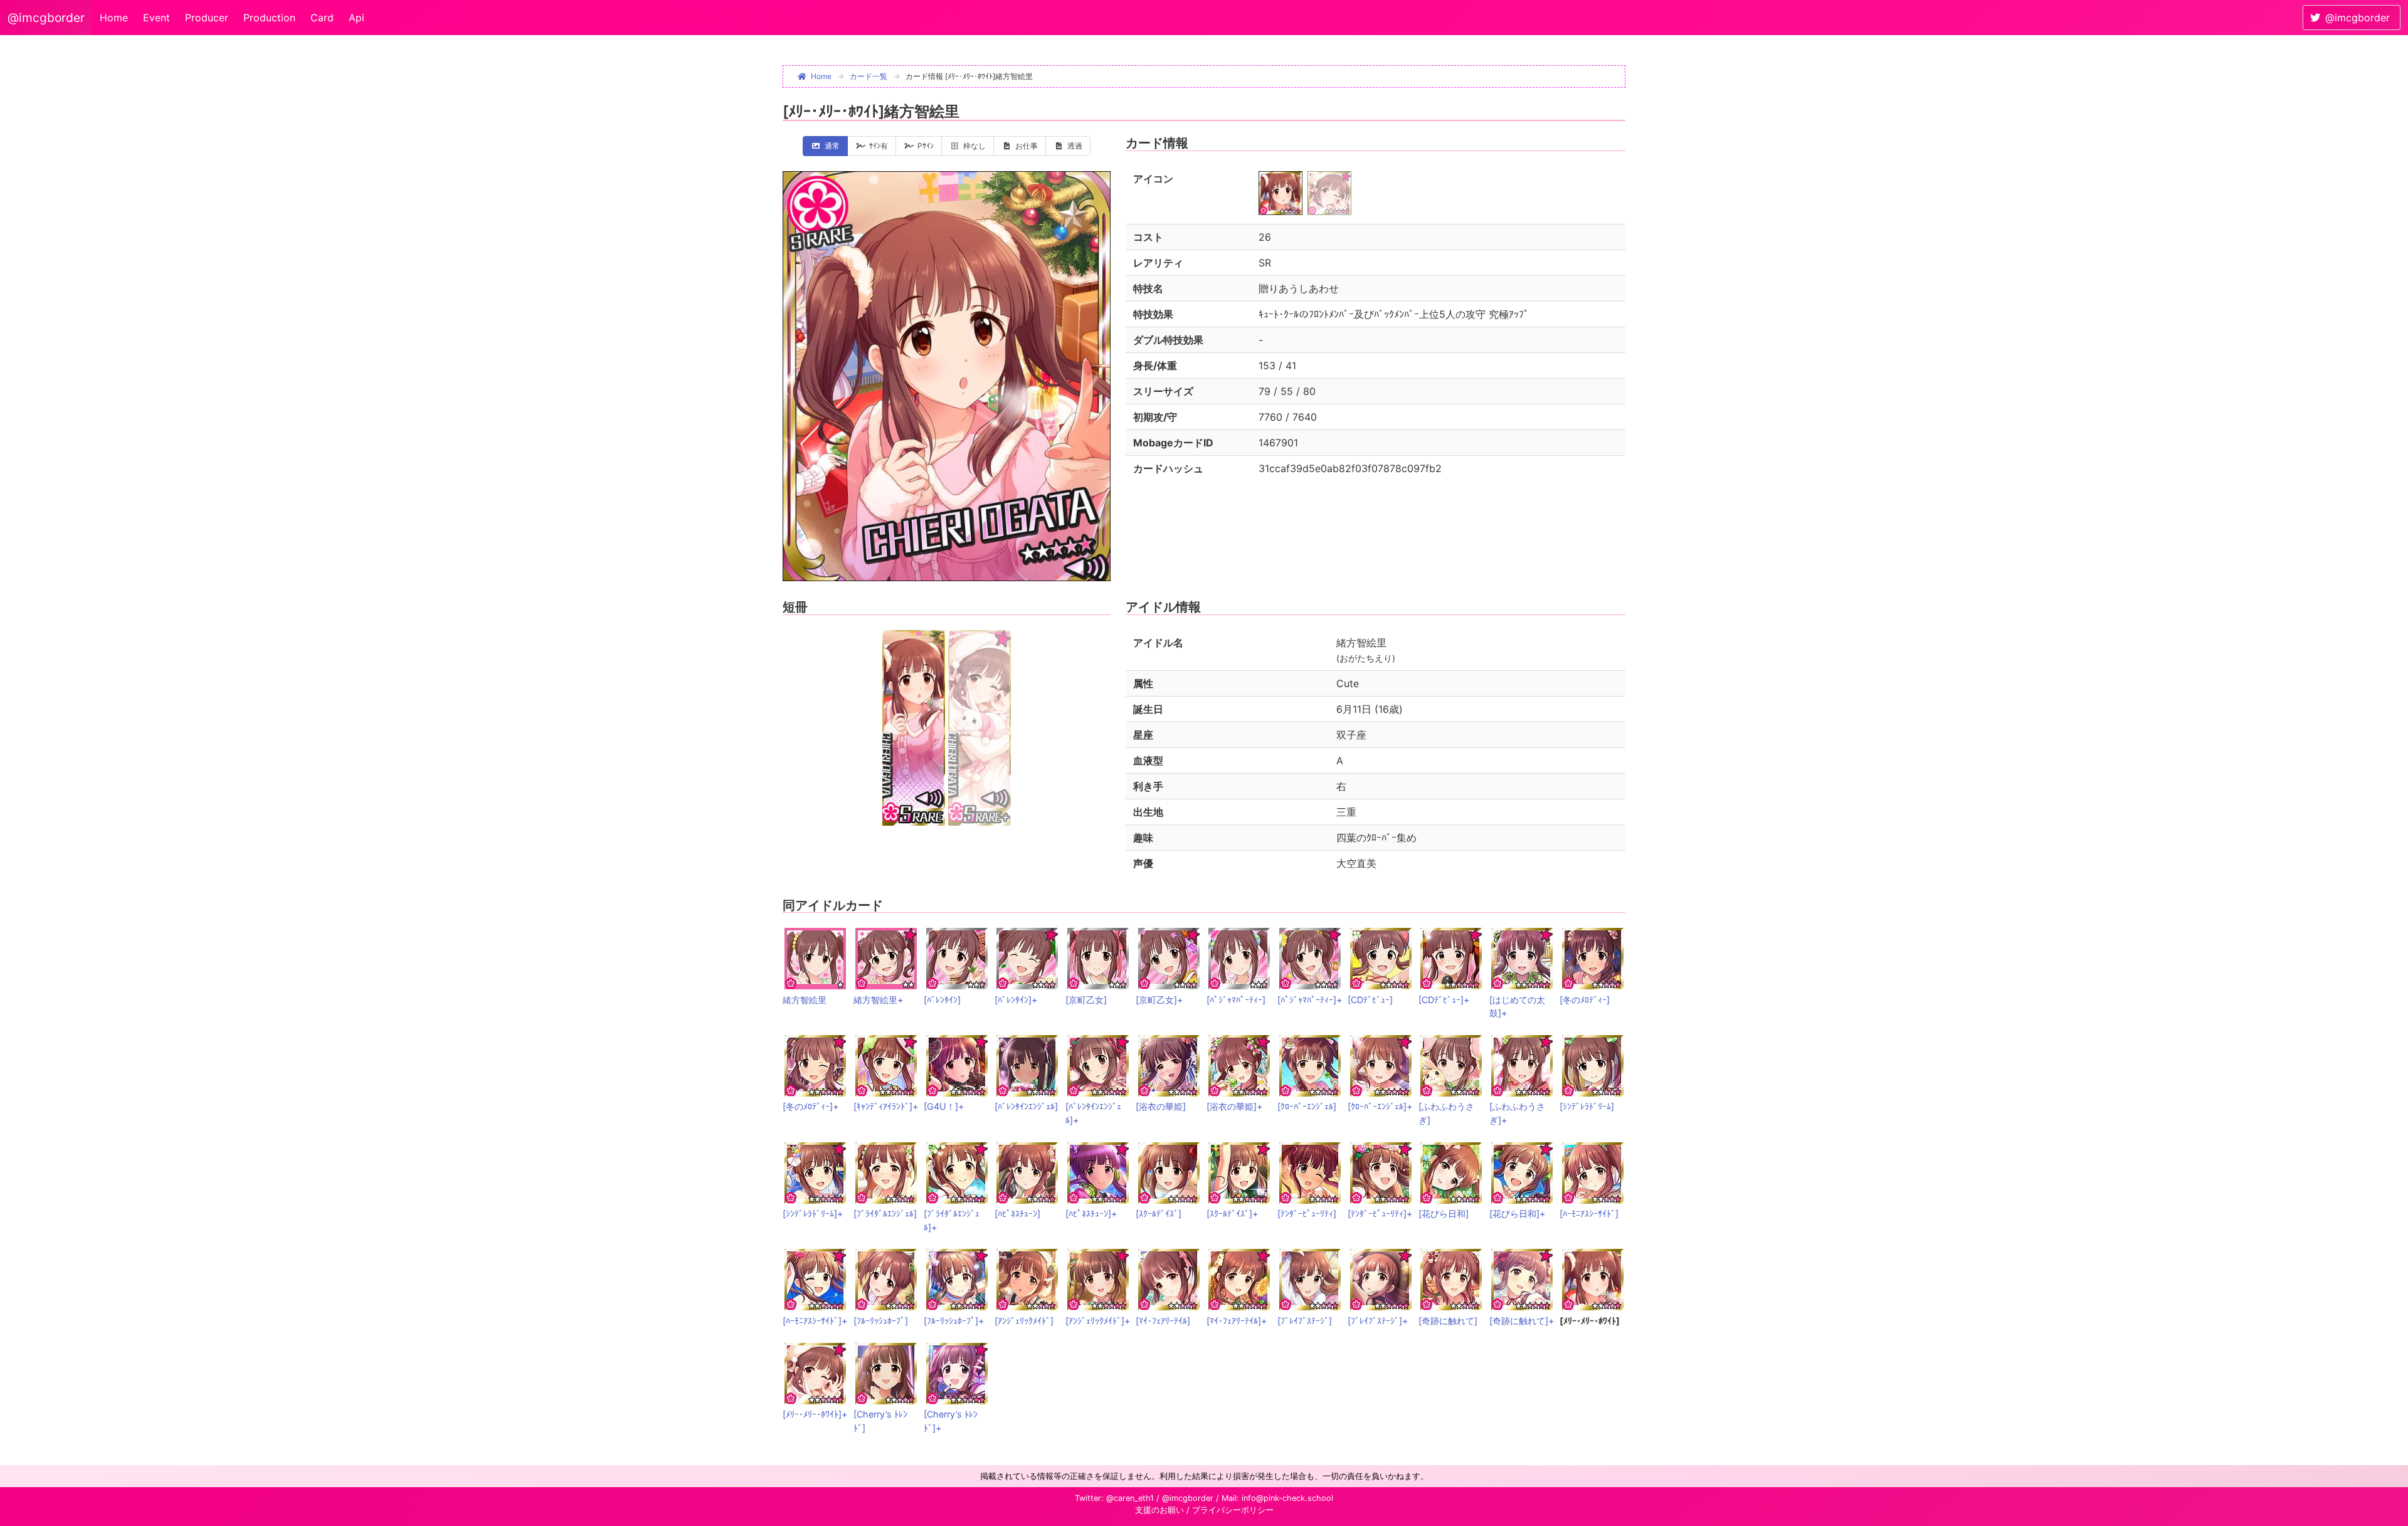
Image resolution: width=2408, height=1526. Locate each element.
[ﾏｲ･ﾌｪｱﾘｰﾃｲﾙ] (1163, 1321)
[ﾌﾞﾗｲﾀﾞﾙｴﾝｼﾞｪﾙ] (885, 1213)
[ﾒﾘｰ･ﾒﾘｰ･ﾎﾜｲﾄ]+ (815, 1414)
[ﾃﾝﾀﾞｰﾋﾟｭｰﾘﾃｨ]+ (1380, 1213)
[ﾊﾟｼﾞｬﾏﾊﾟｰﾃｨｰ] (1236, 1000)
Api (356, 18)
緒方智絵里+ (878, 1000)
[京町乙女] (1086, 1000)
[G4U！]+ (944, 1106)
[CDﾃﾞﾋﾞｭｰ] (1370, 1000)
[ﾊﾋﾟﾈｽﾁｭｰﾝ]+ (1091, 1213)
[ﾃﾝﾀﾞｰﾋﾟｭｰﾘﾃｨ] (1307, 1213)
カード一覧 (869, 76)
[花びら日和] (1444, 1213)
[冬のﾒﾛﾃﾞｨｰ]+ (811, 1106)
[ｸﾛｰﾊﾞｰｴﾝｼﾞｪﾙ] (1307, 1106)
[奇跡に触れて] (1448, 1321)
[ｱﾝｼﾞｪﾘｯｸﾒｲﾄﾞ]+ (1098, 1321)
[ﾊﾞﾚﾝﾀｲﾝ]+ (1016, 1000)
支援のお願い (1159, 1510)
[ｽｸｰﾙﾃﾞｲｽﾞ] (1159, 1213)
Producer (207, 18)
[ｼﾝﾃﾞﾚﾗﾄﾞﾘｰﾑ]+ (813, 1213)
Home (114, 18)
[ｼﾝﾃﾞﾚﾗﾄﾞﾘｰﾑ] (1587, 1106)
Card (322, 18)
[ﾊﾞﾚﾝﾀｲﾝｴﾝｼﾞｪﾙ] (1026, 1106)
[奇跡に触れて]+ (1522, 1321)
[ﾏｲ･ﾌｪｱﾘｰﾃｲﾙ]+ (1237, 1321)
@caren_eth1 (1130, 1498)
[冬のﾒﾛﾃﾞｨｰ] (1585, 1000)
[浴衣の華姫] (1161, 1106)
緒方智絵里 (805, 1000)
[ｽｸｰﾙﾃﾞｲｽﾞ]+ (1232, 1213)
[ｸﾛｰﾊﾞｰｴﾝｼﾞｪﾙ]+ (1380, 1106)
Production (269, 18)
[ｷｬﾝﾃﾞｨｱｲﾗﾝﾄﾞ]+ (886, 1106)
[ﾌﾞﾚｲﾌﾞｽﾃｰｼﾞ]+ (1378, 1321)
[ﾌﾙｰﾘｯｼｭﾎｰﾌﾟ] (881, 1321)
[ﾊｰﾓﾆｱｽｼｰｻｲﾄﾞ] (1589, 1213)
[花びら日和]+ (1517, 1213)
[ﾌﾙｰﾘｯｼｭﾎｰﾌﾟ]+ (954, 1321)
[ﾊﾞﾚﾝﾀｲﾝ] (942, 1000)
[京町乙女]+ (1159, 1000)
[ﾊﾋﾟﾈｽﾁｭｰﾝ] (1017, 1213)
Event (156, 18)
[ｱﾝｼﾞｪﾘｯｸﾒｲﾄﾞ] (1024, 1321)
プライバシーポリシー (1233, 1510)
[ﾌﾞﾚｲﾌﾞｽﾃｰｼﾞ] (1305, 1321)
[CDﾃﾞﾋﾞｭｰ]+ (1444, 1000)
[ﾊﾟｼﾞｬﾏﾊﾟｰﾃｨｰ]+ (1310, 1000)
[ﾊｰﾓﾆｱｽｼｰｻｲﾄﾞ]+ (815, 1321)
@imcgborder (46, 18)
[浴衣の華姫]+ (1234, 1106)
